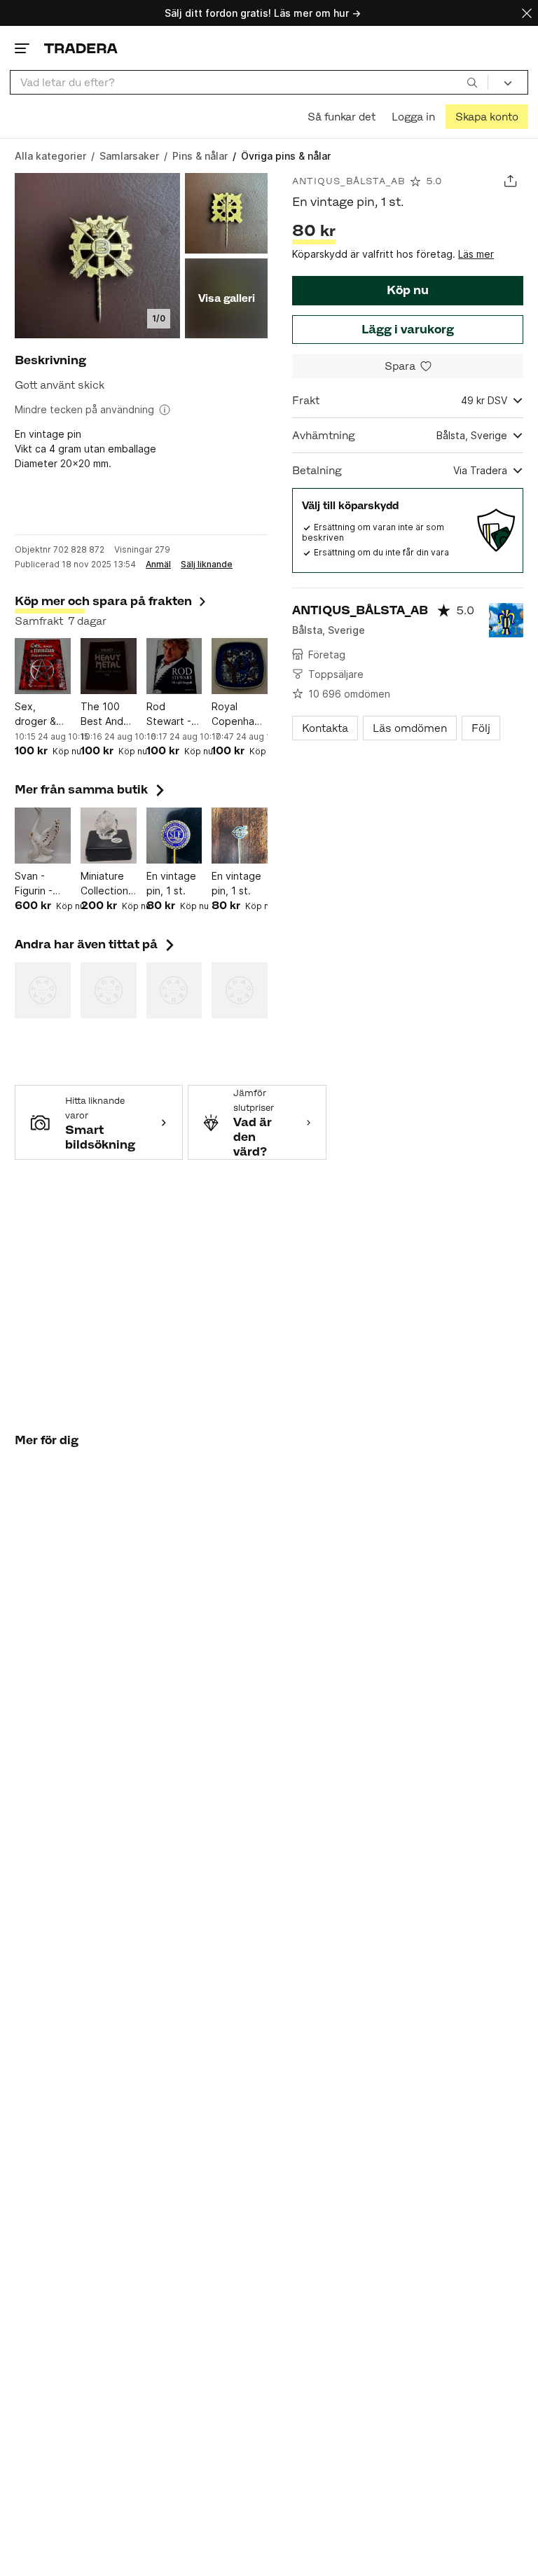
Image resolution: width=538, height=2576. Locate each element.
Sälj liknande (207, 565)
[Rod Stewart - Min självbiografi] (174, 666)
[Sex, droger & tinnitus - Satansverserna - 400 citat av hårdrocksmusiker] (43, 666)
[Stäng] (527, 13)
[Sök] (472, 82)
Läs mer (476, 254)
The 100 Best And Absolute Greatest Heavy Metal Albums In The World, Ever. (106, 714)
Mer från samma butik (91, 789)
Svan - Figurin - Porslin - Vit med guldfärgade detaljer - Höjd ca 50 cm (43, 884)
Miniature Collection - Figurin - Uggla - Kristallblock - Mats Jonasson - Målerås (109, 884)
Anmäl (158, 565)
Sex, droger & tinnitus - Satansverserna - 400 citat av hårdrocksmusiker (43, 714)
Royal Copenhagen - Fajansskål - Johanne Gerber (240, 714)
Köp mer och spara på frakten (103, 601)
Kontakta (325, 728)
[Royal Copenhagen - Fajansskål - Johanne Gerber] (240, 666)
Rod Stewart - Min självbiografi (174, 714)
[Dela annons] (510, 181)
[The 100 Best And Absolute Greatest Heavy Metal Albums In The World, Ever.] (109, 666)
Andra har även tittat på (96, 944)
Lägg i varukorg (408, 329)
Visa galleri (227, 298)
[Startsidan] (81, 48)
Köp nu (408, 290)
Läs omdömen (410, 728)
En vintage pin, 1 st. (171, 883)
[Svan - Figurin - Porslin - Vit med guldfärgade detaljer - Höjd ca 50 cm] (43, 836)
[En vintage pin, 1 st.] (174, 836)
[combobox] (249, 82)
